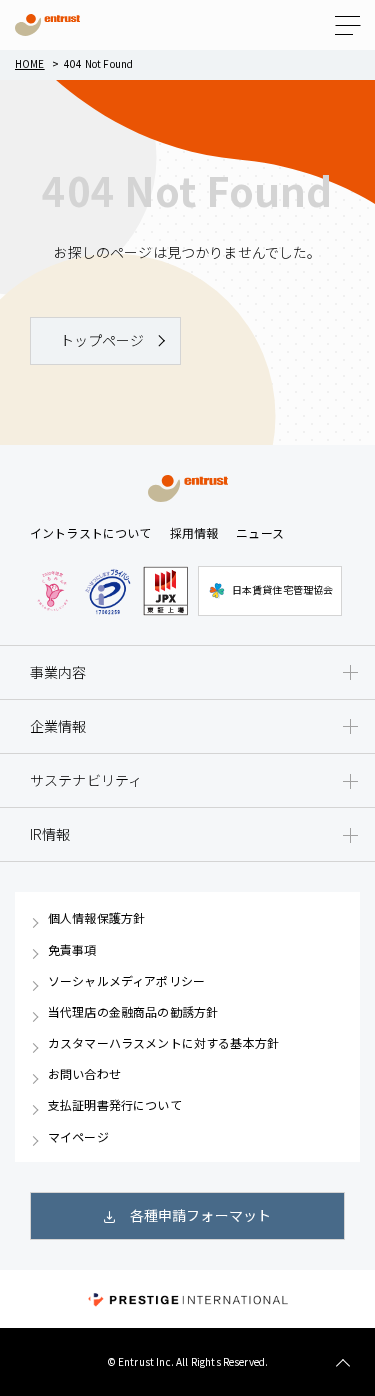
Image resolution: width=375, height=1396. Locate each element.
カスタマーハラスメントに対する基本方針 (163, 1043)
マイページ (78, 1137)
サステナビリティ (86, 780)
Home (30, 63)
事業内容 (58, 672)
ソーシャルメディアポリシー (126, 981)
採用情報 (194, 532)
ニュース (260, 532)
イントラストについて (91, 532)
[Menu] (347, 25)
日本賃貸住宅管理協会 (283, 589)
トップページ (102, 340)
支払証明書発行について (115, 1105)
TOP (342, 1363)
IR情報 (50, 834)
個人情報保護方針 (96, 918)
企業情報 (58, 726)
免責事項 (72, 950)
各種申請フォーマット (201, 1215)
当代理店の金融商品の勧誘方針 (133, 1012)
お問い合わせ (84, 1074)
